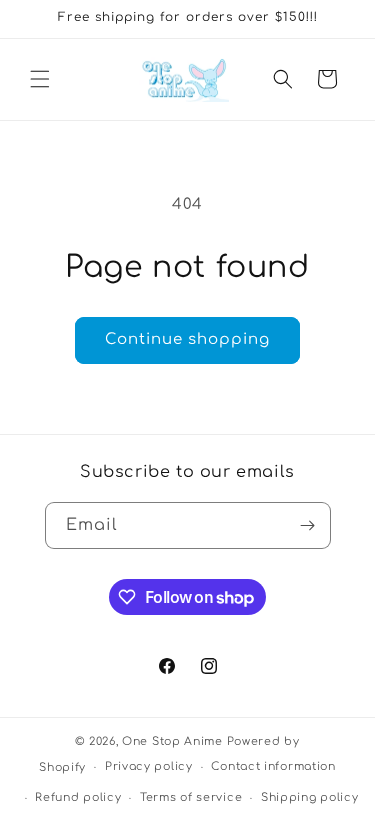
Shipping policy (310, 797)
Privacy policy (149, 766)
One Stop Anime (172, 741)
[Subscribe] (308, 525)
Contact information (273, 766)
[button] (40, 79)
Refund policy (78, 797)
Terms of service (191, 797)
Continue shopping (187, 339)
